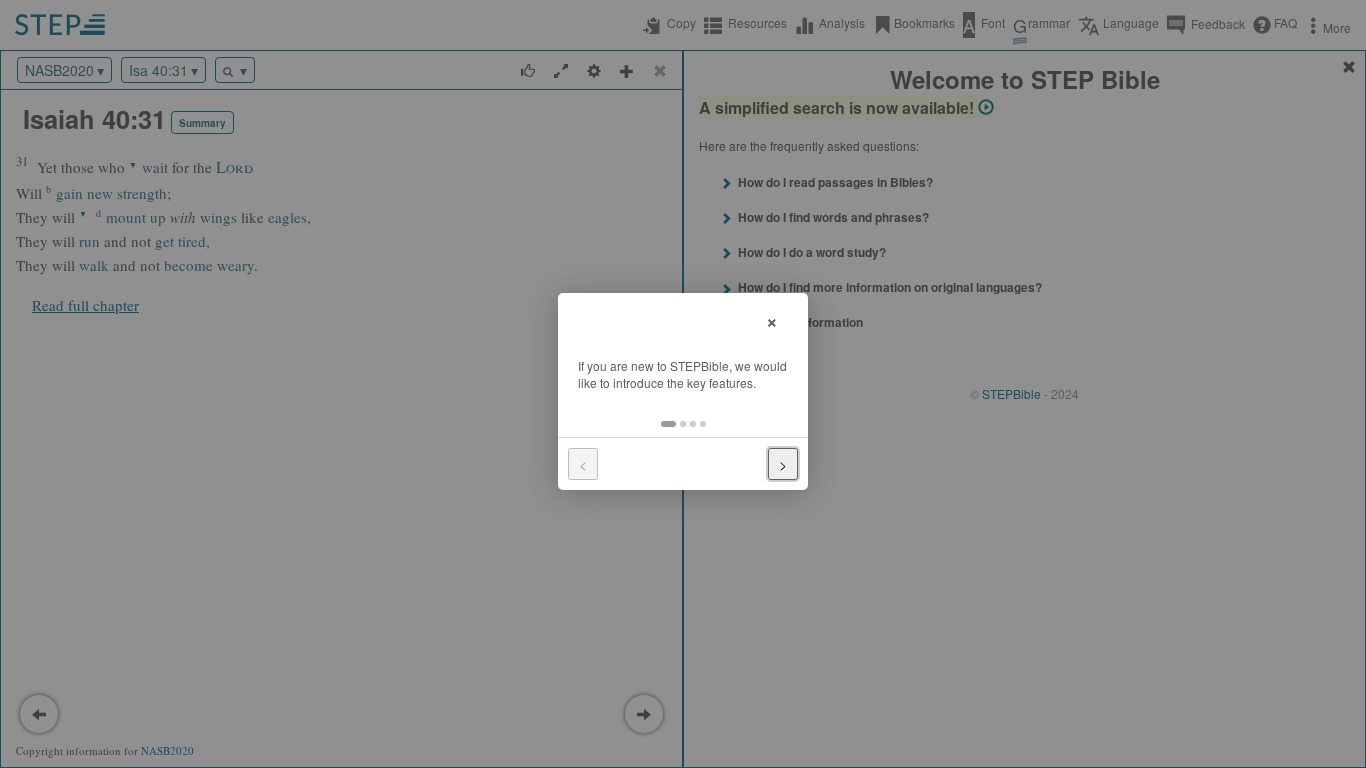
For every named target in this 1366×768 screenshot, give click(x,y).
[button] (668, 424)
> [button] (783, 464)
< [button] (583, 464)
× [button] (772, 319)
